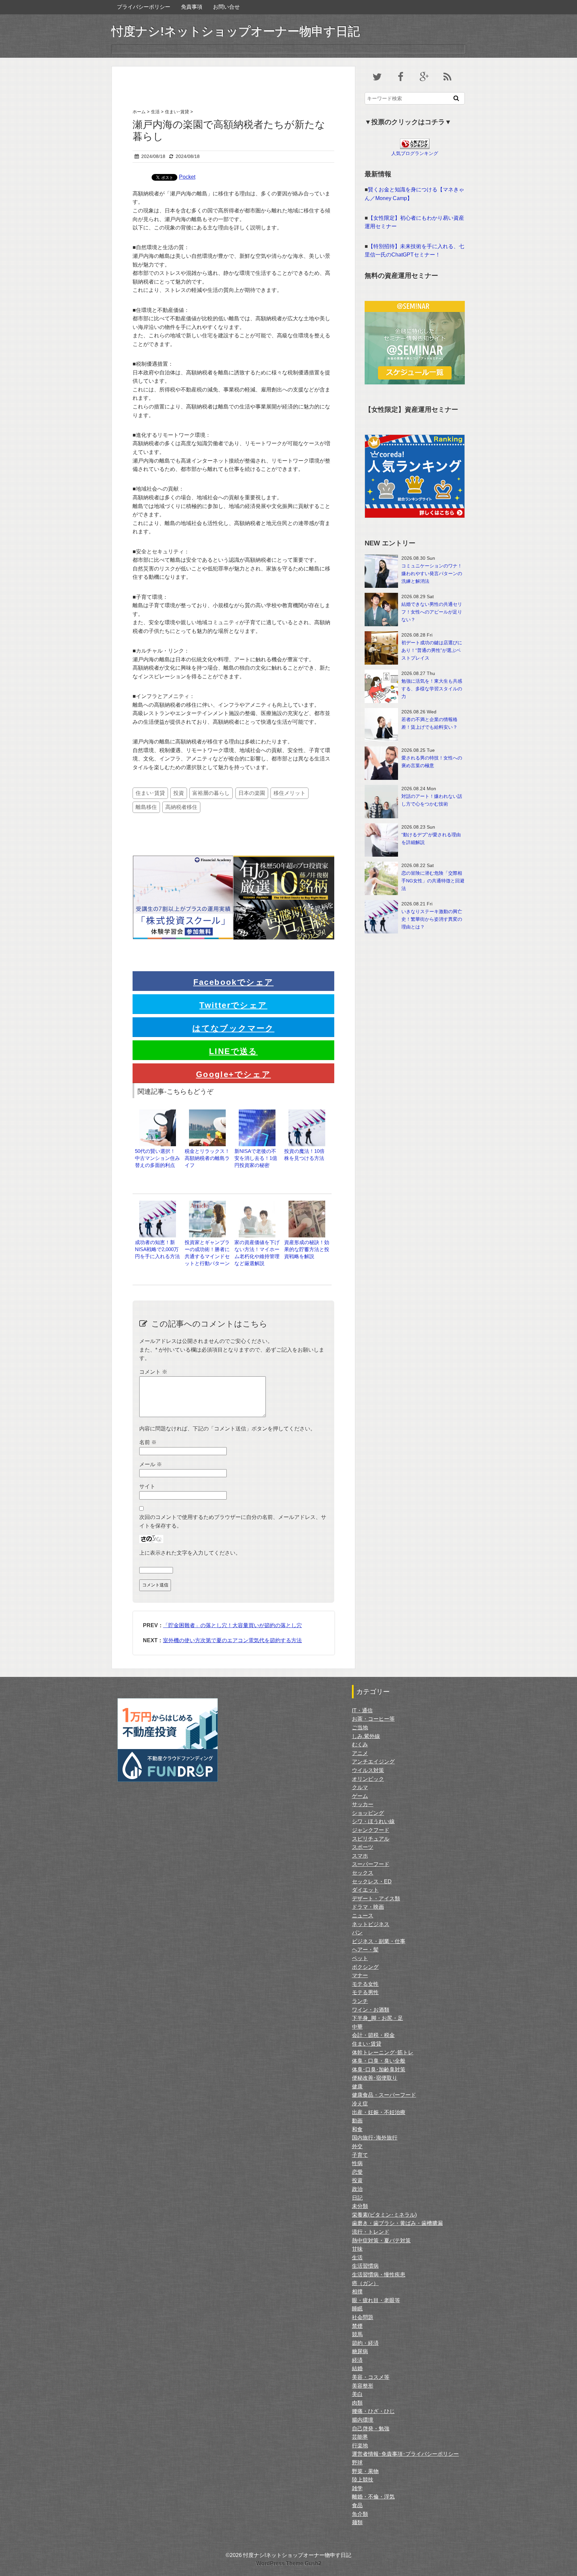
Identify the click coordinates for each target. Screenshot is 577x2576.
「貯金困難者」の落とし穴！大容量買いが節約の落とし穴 (232, 1625)
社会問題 (363, 2317)
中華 (357, 2027)
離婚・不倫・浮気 (373, 2497)
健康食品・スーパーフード (384, 2095)
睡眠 (357, 2309)
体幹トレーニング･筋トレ (383, 2052)
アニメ (360, 1753)
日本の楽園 (252, 793)
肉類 (357, 2403)
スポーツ (363, 1847)
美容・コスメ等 (371, 2377)
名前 (148, 1442)
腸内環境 (363, 2420)
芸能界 (360, 2437)
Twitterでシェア (233, 1005)
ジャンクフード (371, 1830)
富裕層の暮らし (211, 793)
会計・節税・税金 (373, 2035)
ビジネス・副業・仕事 (379, 1941)
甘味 (357, 2249)
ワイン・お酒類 (371, 2010)
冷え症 (360, 2104)
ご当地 (360, 1728)
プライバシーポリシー (144, 7)
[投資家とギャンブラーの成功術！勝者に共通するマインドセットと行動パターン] (207, 1204)
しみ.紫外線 (366, 1736)
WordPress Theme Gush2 (289, 2563)
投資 (179, 793)
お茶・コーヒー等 (373, 1719)
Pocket (187, 177)
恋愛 (357, 2172)
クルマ (360, 1787)
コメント (153, 1372)
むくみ (360, 1745)
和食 (357, 2129)
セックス (363, 1873)
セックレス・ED (372, 1881)
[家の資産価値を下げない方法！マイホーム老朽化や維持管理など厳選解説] (257, 1204)
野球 (357, 2463)
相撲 (357, 2292)
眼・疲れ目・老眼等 (376, 2300)
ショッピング (368, 1813)
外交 (357, 2146)
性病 (357, 2163)
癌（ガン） (365, 2283)
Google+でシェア (233, 1074)
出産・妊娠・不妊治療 (379, 2112)
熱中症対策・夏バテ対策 (381, 2241)
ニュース (363, 1916)
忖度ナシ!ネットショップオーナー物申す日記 (236, 31)
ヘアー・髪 (365, 1950)
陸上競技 (363, 2480)
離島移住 (146, 807)
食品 (357, 2505)
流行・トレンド (371, 2232)
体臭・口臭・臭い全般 (379, 2061)
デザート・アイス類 (376, 1899)
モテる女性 (365, 1984)
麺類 (357, 2522)
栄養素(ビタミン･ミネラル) (384, 2215)
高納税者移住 (181, 807)
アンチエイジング (373, 1762)
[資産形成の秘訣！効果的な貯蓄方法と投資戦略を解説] (307, 1204)
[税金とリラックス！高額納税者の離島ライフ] (207, 1113)
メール (151, 1464)
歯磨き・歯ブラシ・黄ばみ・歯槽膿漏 (397, 2223)
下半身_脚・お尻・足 (377, 2018)
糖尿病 (360, 2351)
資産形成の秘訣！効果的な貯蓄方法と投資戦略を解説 (307, 1249)
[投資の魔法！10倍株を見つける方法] (307, 1113)
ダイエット (365, 1890)
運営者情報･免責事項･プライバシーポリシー (405, 2454)
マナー (360, 1975)
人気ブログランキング (415, 153)
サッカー (363, 1804)
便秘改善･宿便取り (375, 2078)
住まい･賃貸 (150, 793)
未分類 (360, 2206)
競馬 (357, 2334)
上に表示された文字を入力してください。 (190, 1553)
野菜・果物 (365, 2471)
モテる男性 (365, 1992)
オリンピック (368, 1779)
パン (357, 1933)
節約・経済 (365, 2343)
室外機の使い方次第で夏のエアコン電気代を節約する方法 (232, 1640)
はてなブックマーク (233, 1028)
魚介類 (360, 2514)
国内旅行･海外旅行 (375, 2138)
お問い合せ (226, 7)
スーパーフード (371, 1864)
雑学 (357, 2488)
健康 (357, 2087)
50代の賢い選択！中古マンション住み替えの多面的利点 (157, 1158)
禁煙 (357, 2326)
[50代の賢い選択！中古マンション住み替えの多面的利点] (158, 1113)
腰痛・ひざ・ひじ (373, 2411)
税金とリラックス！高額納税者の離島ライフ (207, 1158)
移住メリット (290, 793)
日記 (357, 2198)
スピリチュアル (371, 1839)
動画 (357, 2121)
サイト (147, 1486)
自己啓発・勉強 (371, 2429)
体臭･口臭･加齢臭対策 (379, 2070)
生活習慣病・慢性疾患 (379, 2275)
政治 (357, 2189)
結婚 (357, 2368)
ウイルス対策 (368, 1770)
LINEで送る (233, 1051)
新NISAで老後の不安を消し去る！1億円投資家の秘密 (256, 1158)
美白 (357, 2394)
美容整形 (363, 2386)
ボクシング (365, 1967)
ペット (360, 1958)
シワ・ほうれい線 (373, 1821)
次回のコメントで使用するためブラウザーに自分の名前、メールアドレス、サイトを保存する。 (233, 1521)
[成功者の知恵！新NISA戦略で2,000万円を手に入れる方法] (158, 1204)
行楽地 (360, 2446)
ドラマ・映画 (368, 1907)
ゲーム (360, 1796)
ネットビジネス (371, 1924)
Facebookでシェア (234, 982)
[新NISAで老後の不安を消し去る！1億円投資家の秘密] (257, 1113)
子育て (360, 2155)
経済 (357, 2360)
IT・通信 (362, 1710)
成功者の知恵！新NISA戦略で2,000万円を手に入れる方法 (157, 1249)
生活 (357, 2258)
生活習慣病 (365, 2266)
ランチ (360, 2001)
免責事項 (192, 7)
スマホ (360, 1856)
